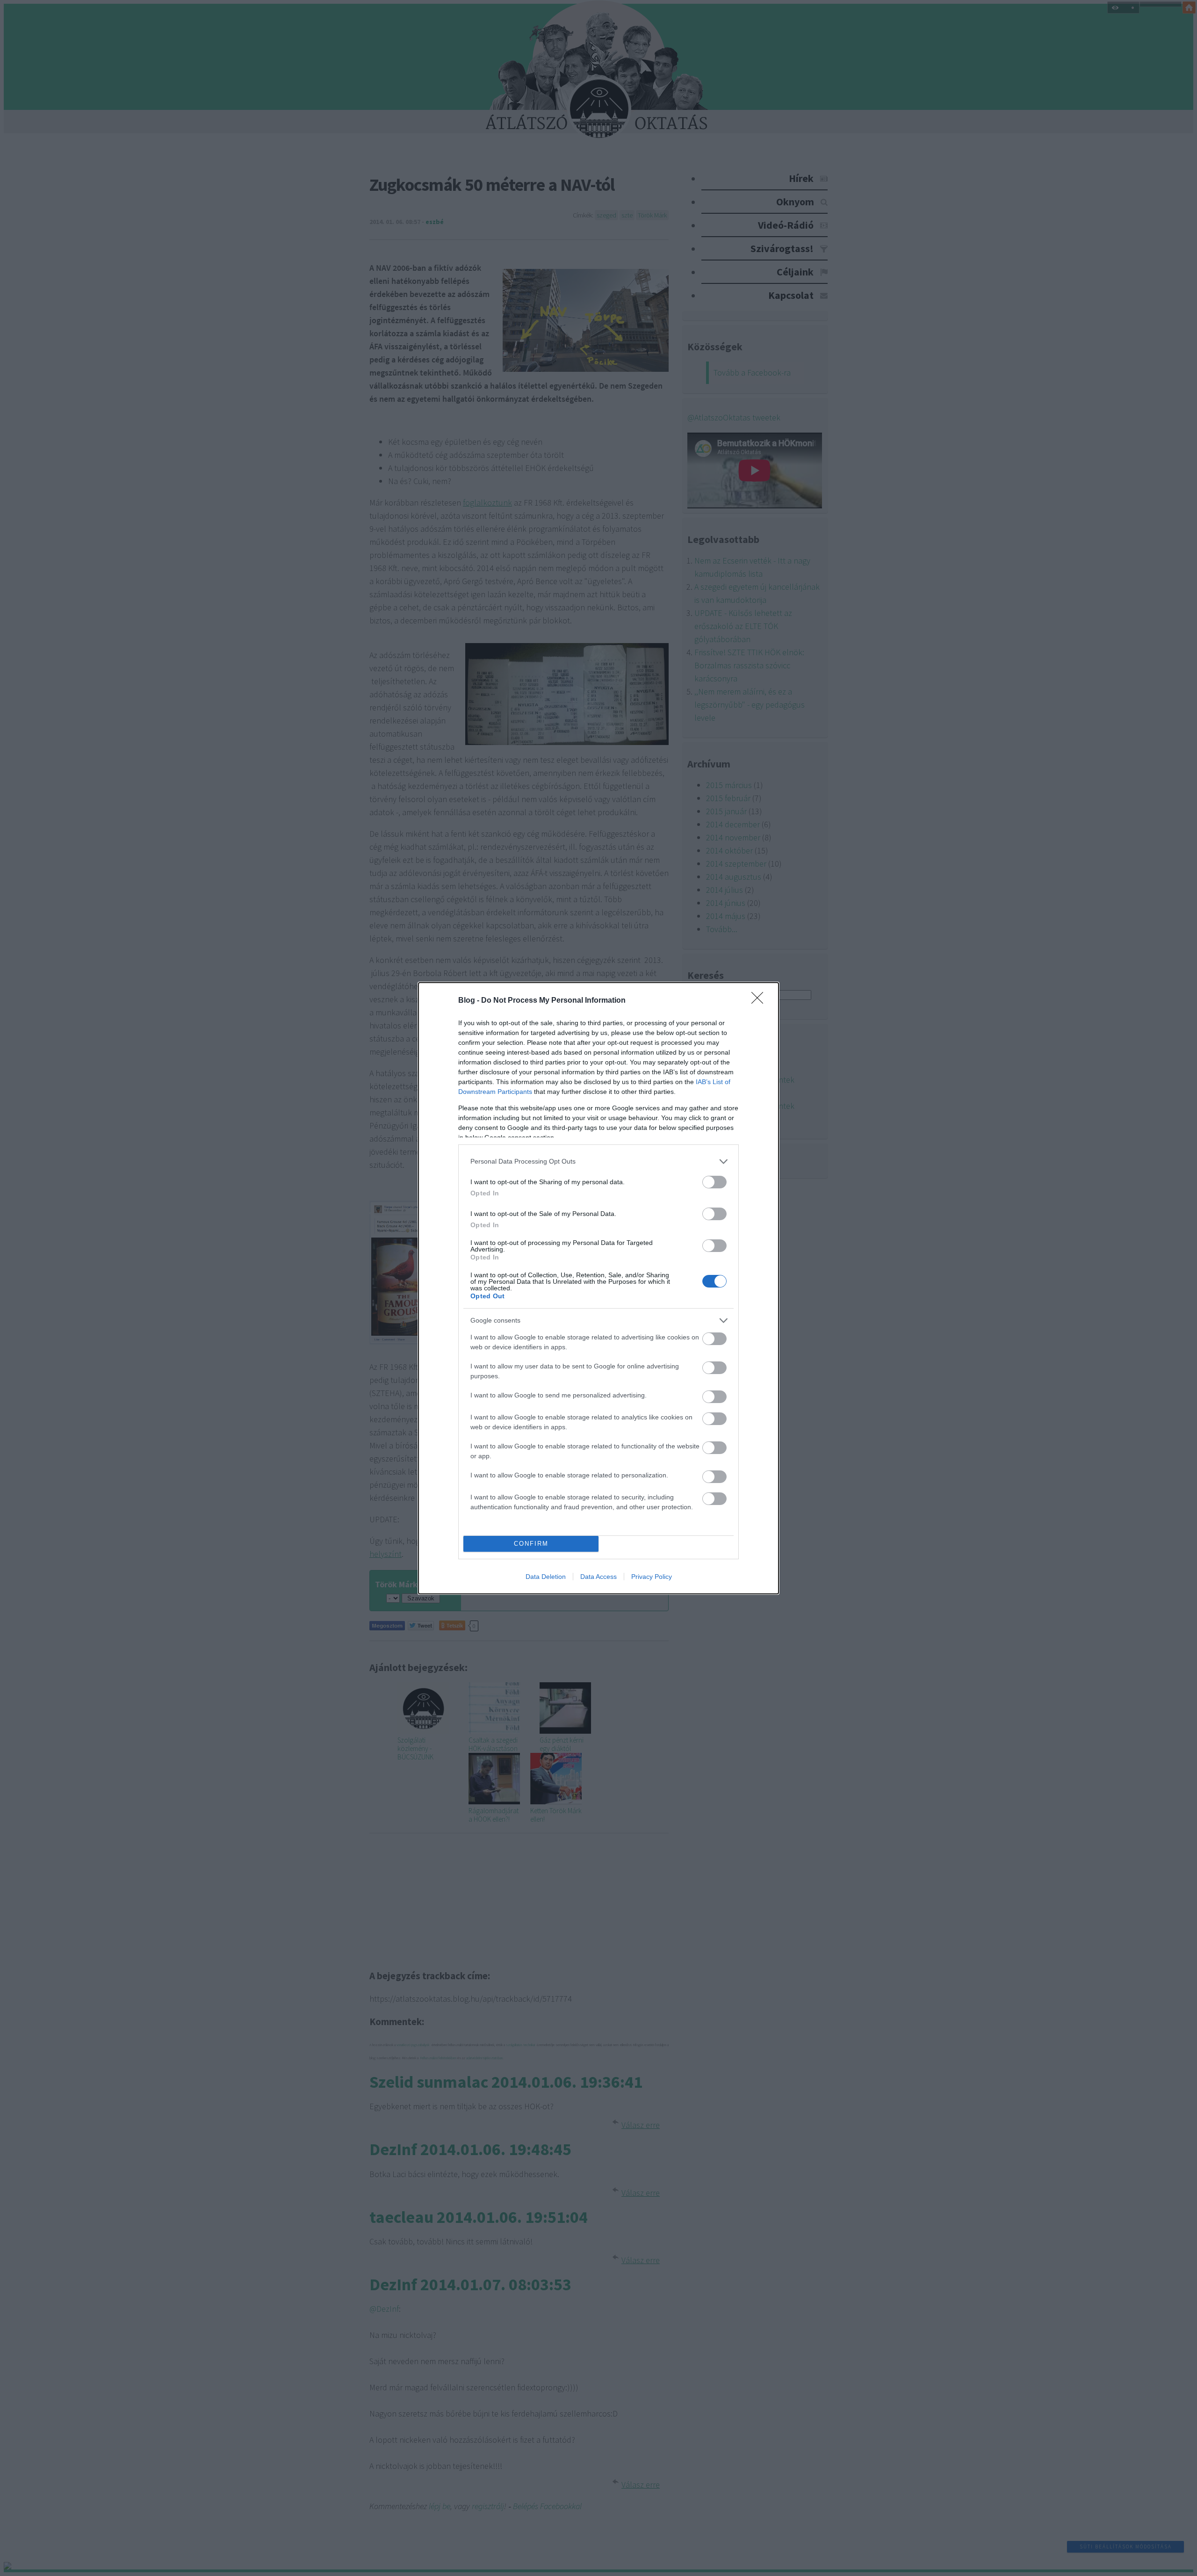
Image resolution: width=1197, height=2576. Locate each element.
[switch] (714, 1182)
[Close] (760, 1001)
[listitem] (598, 1161)
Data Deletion (546, 1577)
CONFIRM (531, 1544)
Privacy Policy (652, 1577)
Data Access (598, 1577)
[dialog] (598, 1288)
